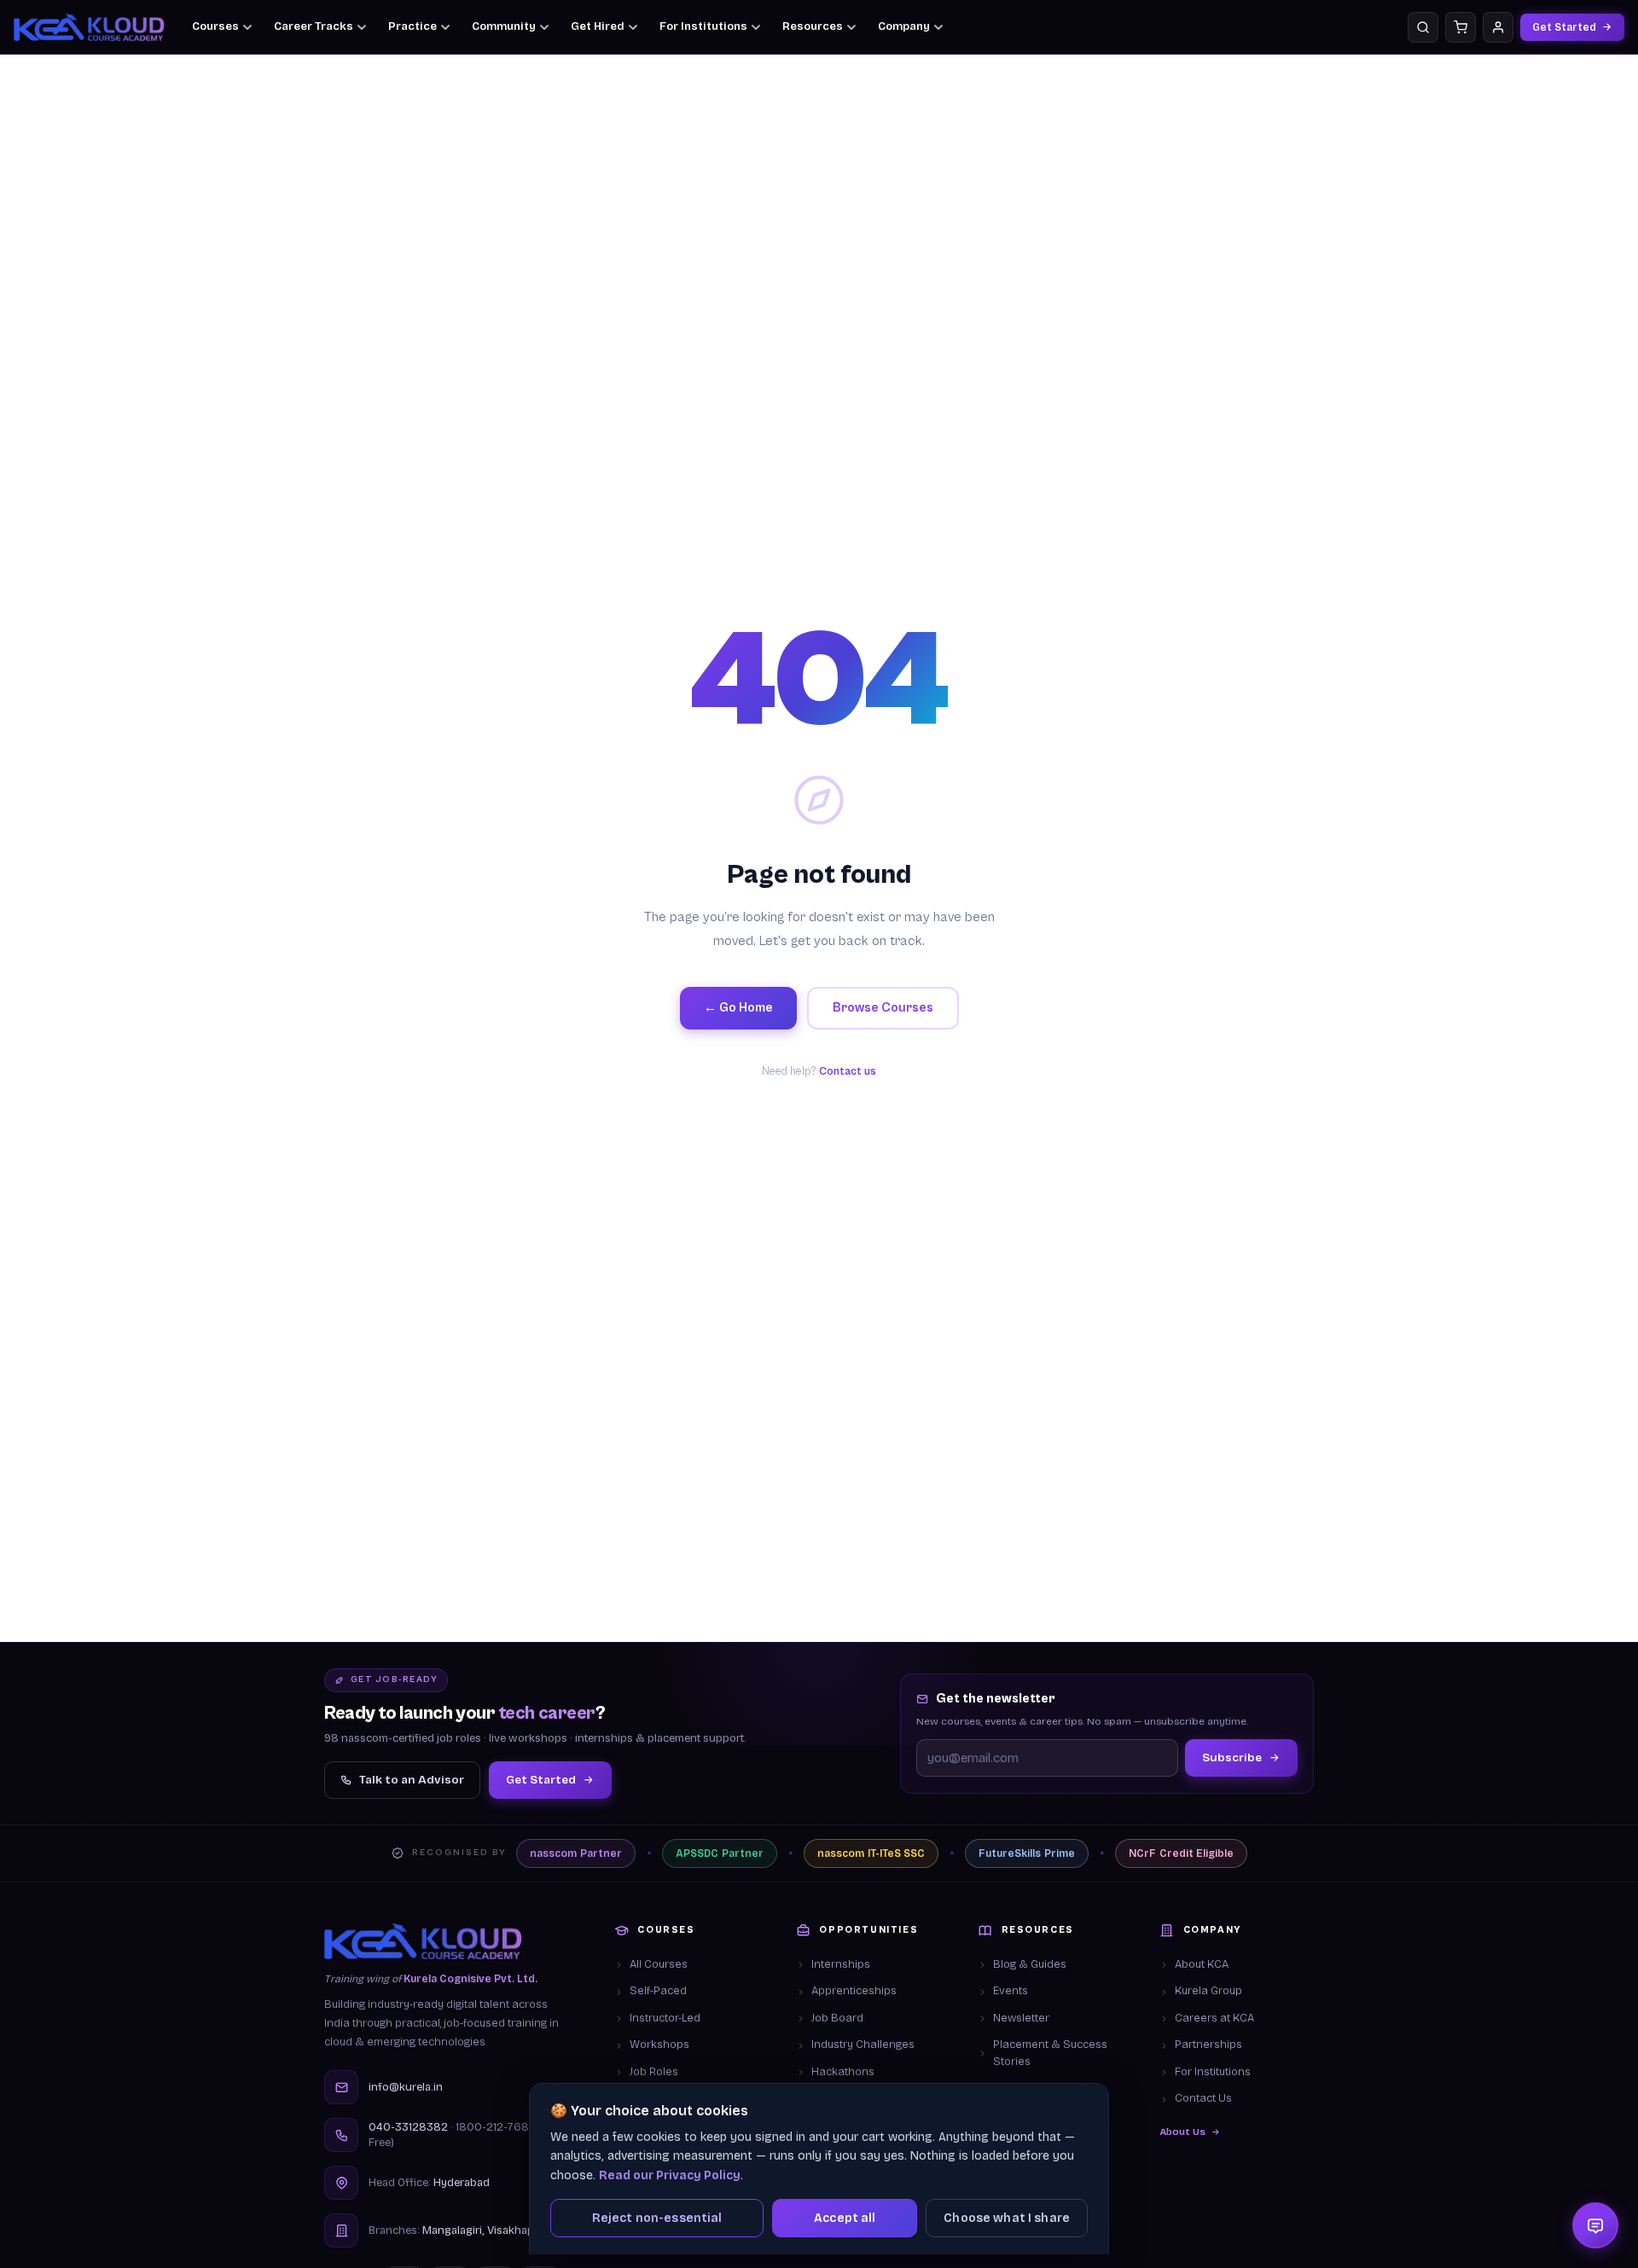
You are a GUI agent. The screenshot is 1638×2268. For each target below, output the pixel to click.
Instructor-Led (665, 2018)
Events (1011, 1991)
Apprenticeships (854, 1991)
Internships (841, 1964)
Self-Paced (658, 1991)
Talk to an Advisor (412, 1780)
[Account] (1498, 27)
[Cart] (1461, 27)
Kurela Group (1208, 1991)
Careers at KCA (1214, 2018)
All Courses (659, 1964)
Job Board (837, 2018)
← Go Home (738, 1008)
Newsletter (1021, 2018)
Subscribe (1232, 1758)
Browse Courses (883, 1008)
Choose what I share (1007, 2218)
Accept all (845, 2218)
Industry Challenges (863, 2045)
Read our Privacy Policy (670, 2175)
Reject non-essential (657, 2218)
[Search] (1423, 27)
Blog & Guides (1030, 1964)
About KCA (1202, 1964)
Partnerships (1208, 2045)
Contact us (848, 1072)
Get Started (1564, 27)
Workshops (659, 2045)
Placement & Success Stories (1050, 2053)
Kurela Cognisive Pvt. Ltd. (470, 1979)
